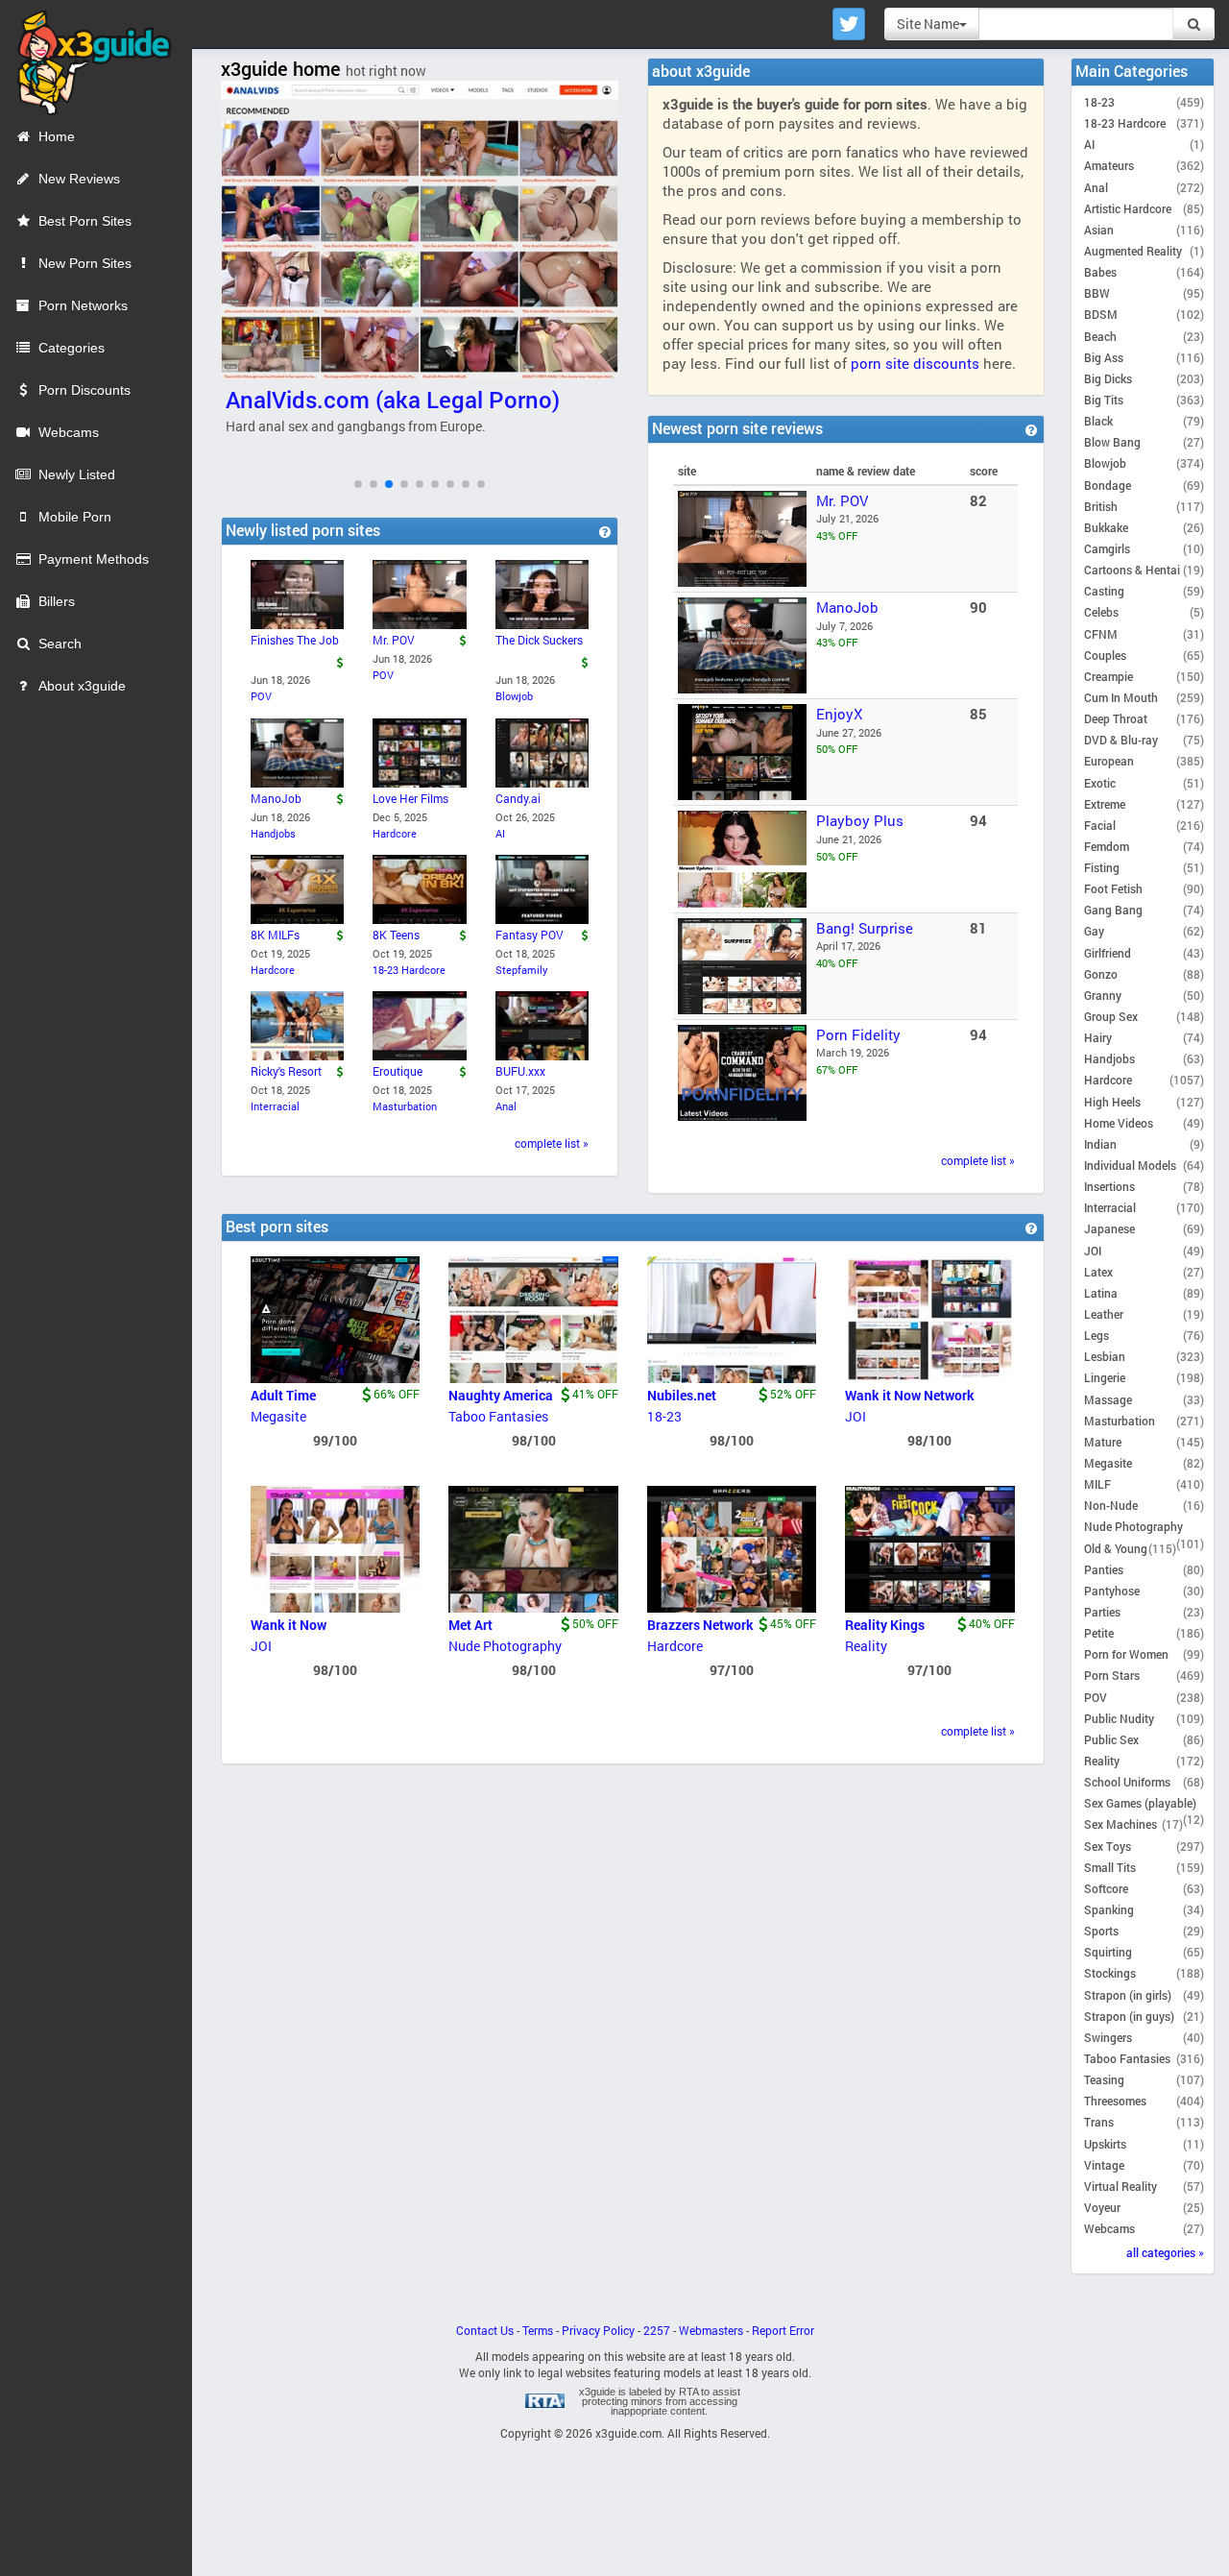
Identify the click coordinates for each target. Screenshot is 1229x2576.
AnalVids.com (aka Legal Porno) (393, 400)
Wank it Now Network (910, 1395)
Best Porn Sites (85, 221)
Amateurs (1109, 165)
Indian (1100, 1144)
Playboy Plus (860, 820)
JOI (855, 1416)
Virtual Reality (1121, 2186)
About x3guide (82, 686)
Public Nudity (1119, 1718)
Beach (1100, 336)
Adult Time (283, 1395)
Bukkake (1106, 527)
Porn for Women (1126, 1654)
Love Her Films (410, 798)
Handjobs (273, 833)
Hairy (1098, 1037)
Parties (1102, 1612)
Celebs (1101, 612)
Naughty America (501, 1395)
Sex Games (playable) (1140, 1803)
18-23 (664, 1416)
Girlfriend (1108, 953)
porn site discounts (915, 363)
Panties (1104, 1569)
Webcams (69, 432)
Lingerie (1105, 1377)
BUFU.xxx (520, 1071)
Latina (1101, 1293)
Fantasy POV (530, 935)
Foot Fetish (1113, 888)
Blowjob (514, 696)
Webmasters (711, 2331)
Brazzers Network (700, 1625)
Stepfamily (522, 970)
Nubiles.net (682, 1395)
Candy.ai (518, 798)
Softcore (1106, 1888)
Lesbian (1105, 1356)
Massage (1108, 1399)
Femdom (1107, 846)
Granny (1103, 995)
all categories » (1165, 2252)
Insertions (1109, 1186)
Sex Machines (1121, 1824)
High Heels (1112, 1102)
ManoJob (847, 607)
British (1101, 506)
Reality (866, 1646)
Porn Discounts (84, 390)
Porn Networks (83, 305)
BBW (1097, 293)
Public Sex (1111, 1739)
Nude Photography (505, 1646)
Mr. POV (842, 500)
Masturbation (405, 1106)
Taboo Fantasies (498, 1416)
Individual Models (1130, 1165)
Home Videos (1119, 1123)
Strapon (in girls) (1128, 1995)
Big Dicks (1108, 378)
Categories (72, 348)
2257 (657, 2331)
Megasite (278, 1416)
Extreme (1105, 804)
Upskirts (1105, 2144)
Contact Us (485, 2331)
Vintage (1104, 2165)
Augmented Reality (1133, 251)
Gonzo (1101, 974)
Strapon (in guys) (1129, 2016)
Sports (1101, 1931)
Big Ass (1104, 357)
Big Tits (1104, 400)
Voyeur (1102, 2207)
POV (261, 696)
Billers (57, 601)
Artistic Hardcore (1128, 208)
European (1109, 761)
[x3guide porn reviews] (86, 57)
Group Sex (1111, 1016)
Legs (1096, 1335)
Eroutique (398, 1071)
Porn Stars (1112, 1675)
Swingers (1108, 2037)
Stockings (1110, 1973)
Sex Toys (1108, 1846)
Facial (1100, 825)
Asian (1099, 230)
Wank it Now (289, 1625)
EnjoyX (839, 714)
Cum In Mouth (1121, 697)
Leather (1104, 1314)
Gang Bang (1113, 910)
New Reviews (79, 179)
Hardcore (395, 833)
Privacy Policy (598, 2331)
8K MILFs (275, 935)
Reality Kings (885, 1625)
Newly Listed (77, 474)
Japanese (1109, 1228)
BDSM (1101, 314)
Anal (506, 1106)
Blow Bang (1112, 442)
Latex (1098, 1272)
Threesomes (1115, 2101)
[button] (358, 484)
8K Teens (396, 935)
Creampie (1109, 676)
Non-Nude (1111, 1505)
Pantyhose (1112, 1591)
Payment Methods (94, 559)
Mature (1103, 1442)
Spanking (1109, 1909)
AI (500, 833)
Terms (538, 2331)
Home (57, 136)
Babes (1100, 272)
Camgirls (1107, 548)
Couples (1105, 655)
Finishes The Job (295, 640)
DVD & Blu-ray (1121, 740)
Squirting (1108, 1952)
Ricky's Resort (286, 1071)
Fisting (1102, 867)
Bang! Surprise (865, 928)
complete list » (978, 1161)
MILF (1097, 1484)
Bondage (1108, 485)
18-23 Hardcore (409, 970)
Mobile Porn (75, 517)
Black (1098, 421)
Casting (1104, 591)
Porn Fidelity (858, 1034)
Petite (1099, 1633)
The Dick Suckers (539, 640)
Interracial (275, 1106)
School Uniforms (1127, 1782)
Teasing (1104, 2079)
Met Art (470, 1625)
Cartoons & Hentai (1132, 570)
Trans (1099, 2122)
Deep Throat (1116, 718)
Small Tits (1110, 1867)
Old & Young (1116, 1548)
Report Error (783, 2331)
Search (60, 644)
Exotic (1100, 783)
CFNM (1101, 634)
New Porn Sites (85, 263)
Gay (1094, 931)
